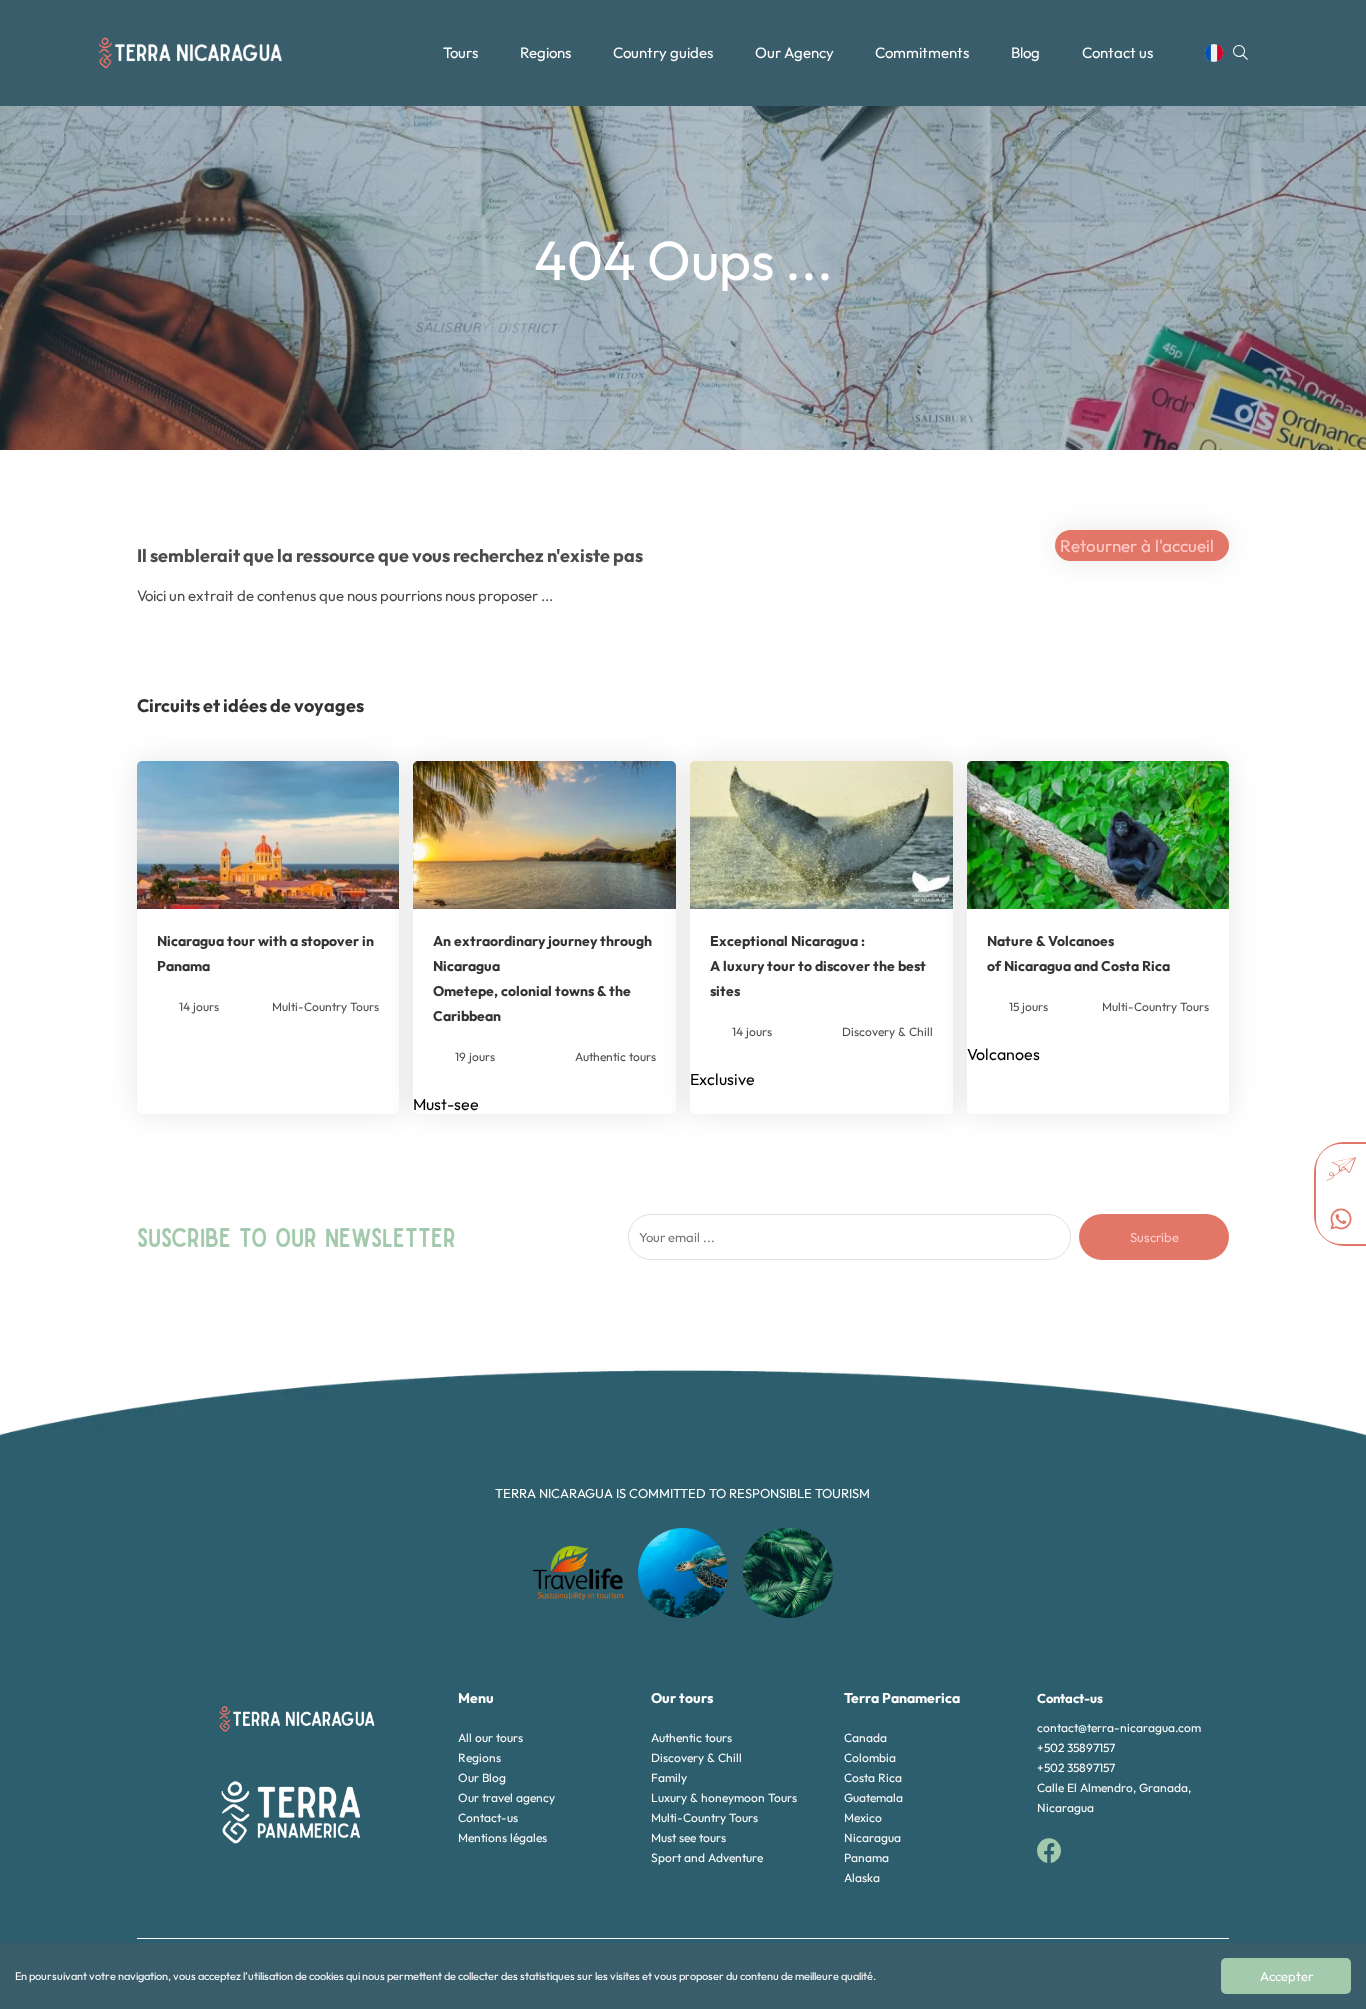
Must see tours (688, 1837)
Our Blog (482, 1777)
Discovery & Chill (696, 1757)
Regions (545, 52)
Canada (865, 1737)
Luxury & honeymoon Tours (724, 1797)
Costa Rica (873, 1777)
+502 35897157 (1076, 1747)
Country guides (663, 52)
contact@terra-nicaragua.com (1119, 1727)
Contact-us (488, 1817)
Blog (1025, 52)
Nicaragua (872, 1837)
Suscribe (1154, 1237)
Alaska (862, 1877)
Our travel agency (506, 1797)
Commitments (922, 52)
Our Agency (794, 52)
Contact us (1117, 52)
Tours (460, 52)
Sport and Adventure (707, 1857)
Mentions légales (502, 1837)
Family (669, 1777)
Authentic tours (691, 1737)
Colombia (870, 1757)
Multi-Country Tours (704, 1817)
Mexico (863, 1817)
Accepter (1286, 1976)
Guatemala (873, 1797)
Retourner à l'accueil (1137, 545)
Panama (866, 1857)
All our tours (490, 1737)
